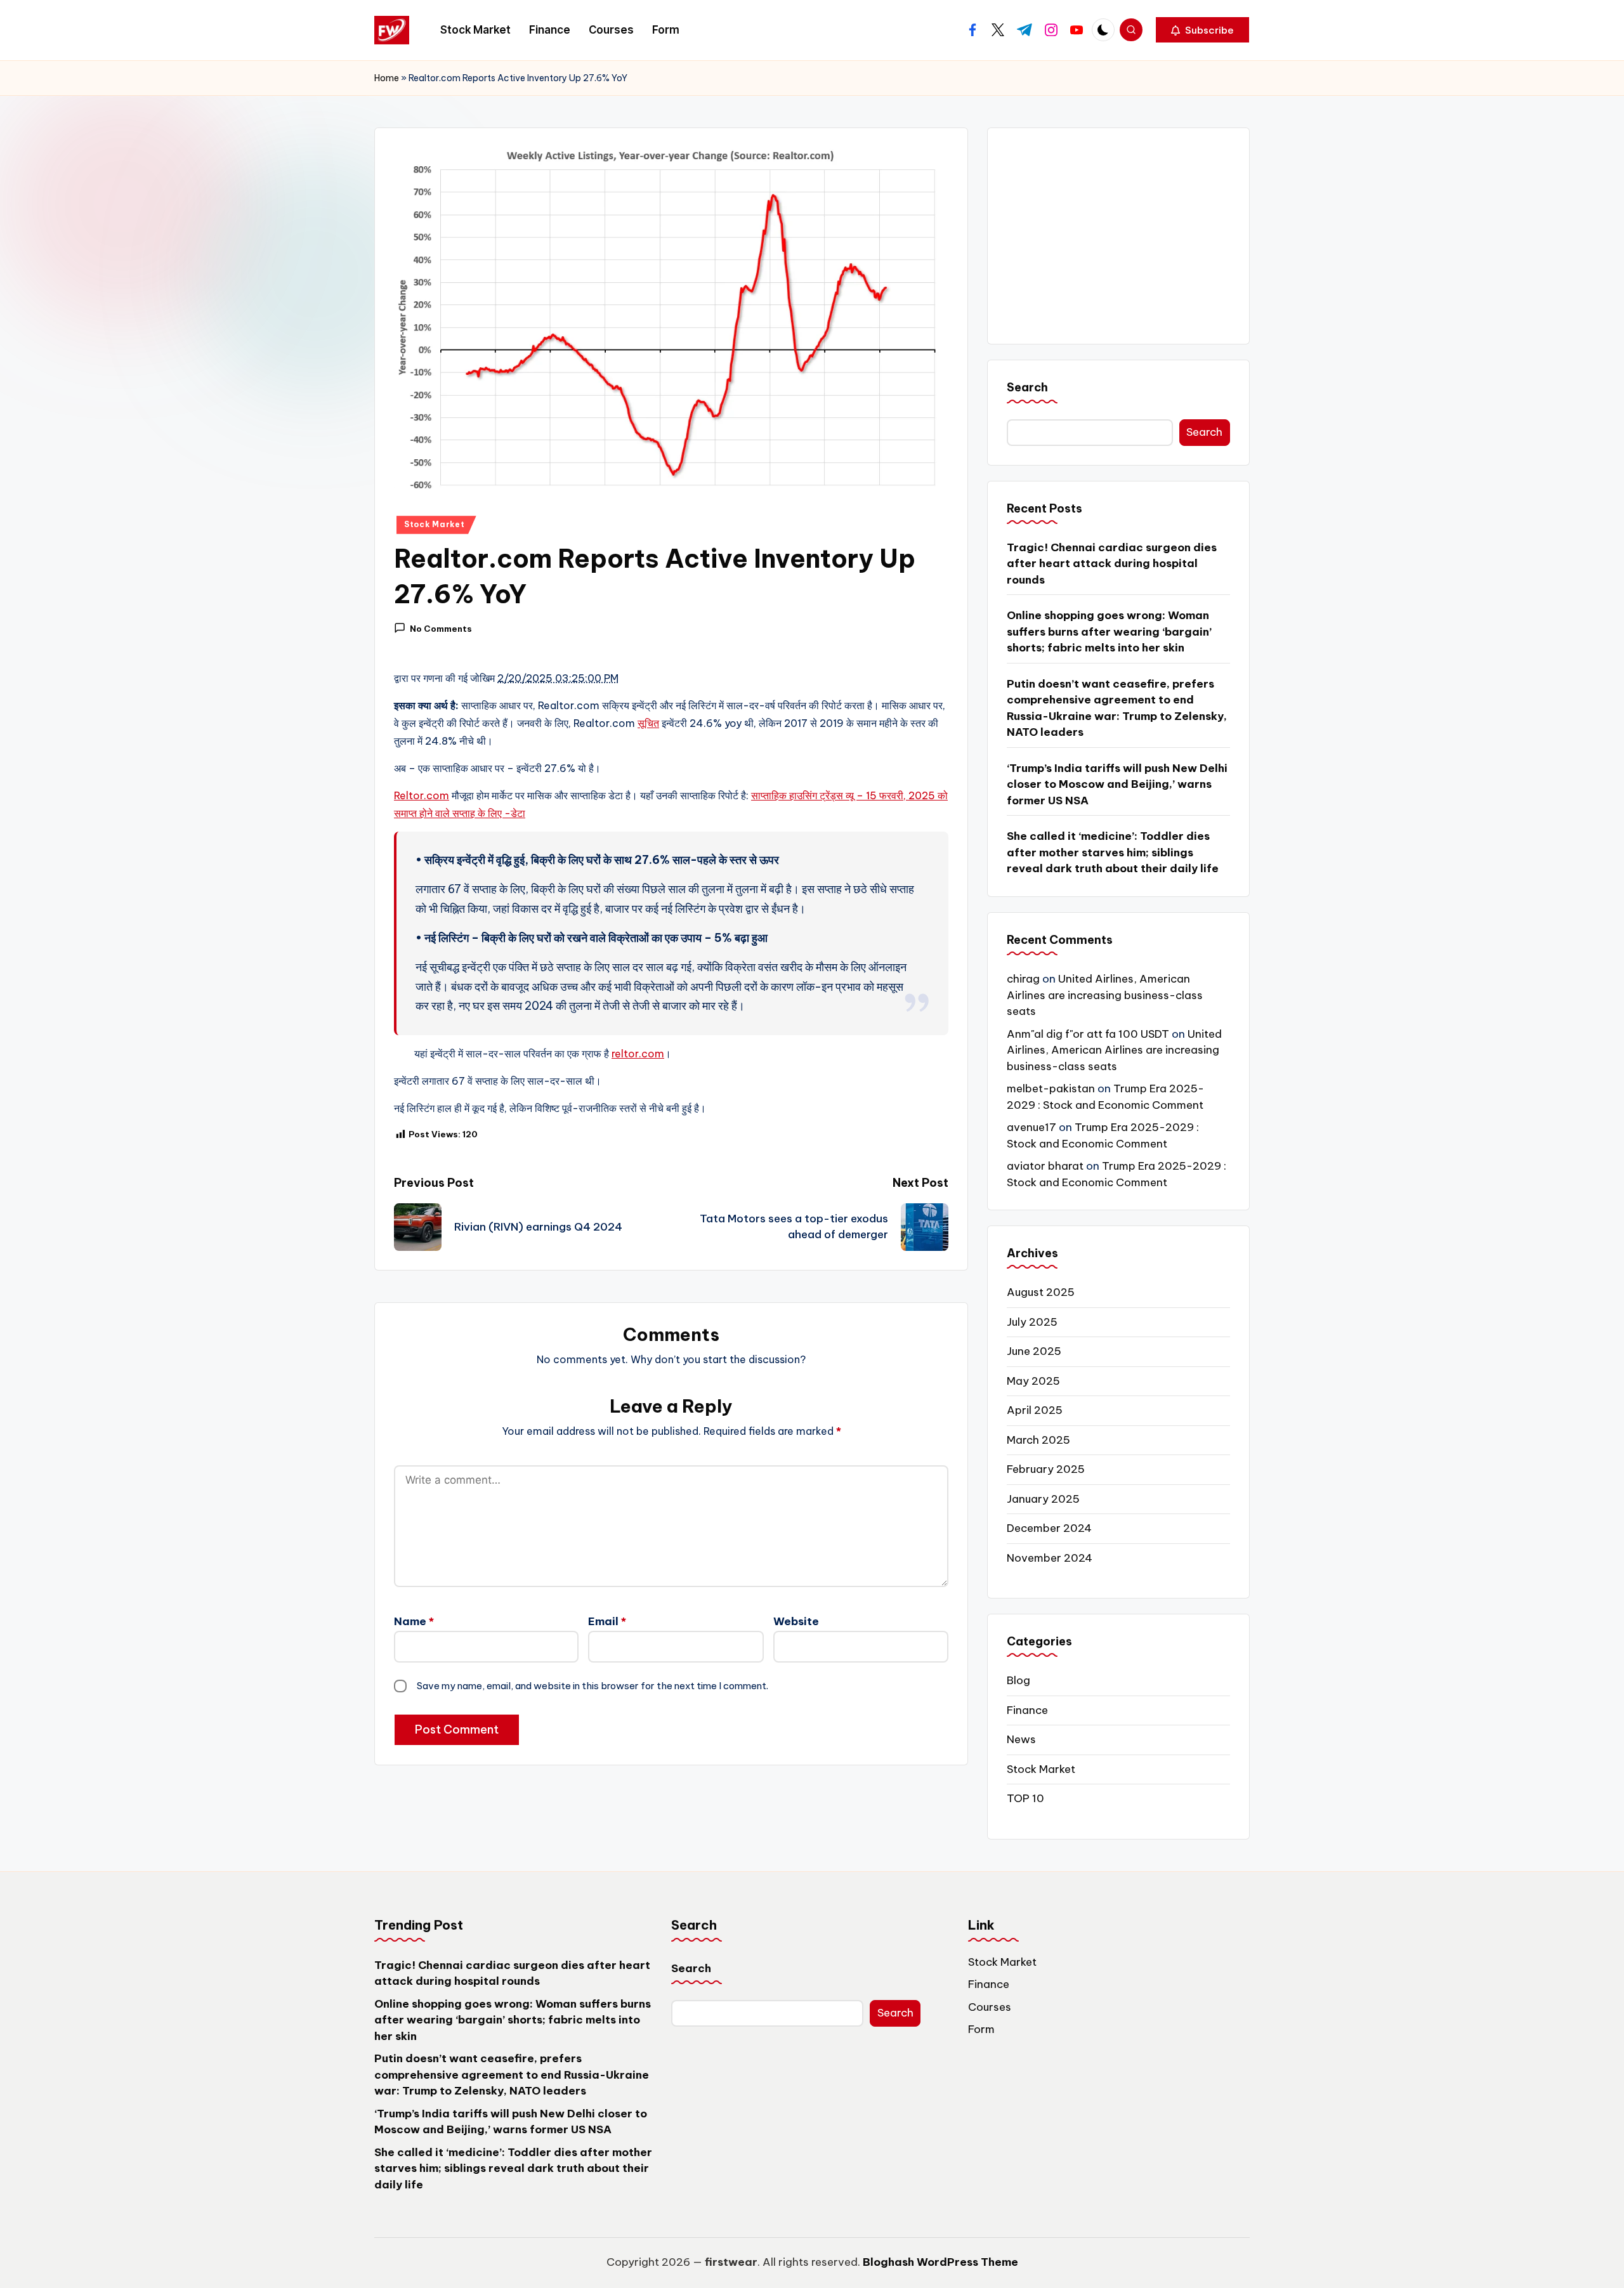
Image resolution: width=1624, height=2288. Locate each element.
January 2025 (1043, 1499)
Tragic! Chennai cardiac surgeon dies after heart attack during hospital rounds (1112, 564)
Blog (1018, 1680)
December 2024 (1049, 1528)
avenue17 (1031, 1127)
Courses (990, 2007)
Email (607, 1621)
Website (796, 1621)
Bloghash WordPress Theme (940, 2262)
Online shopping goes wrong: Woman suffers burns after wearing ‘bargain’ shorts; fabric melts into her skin (1109, 631)
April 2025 (1035, 1410)
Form (981, 2029)
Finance (1027, 1710)
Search (1027, 387)
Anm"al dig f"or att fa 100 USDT (1088, 1034)
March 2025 (1038, 1440)
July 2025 (1032, 1322)
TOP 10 (1025, 1798)
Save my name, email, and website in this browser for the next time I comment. (593, 1686)
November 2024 (1050, 1558)
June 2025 (1034, 1351)
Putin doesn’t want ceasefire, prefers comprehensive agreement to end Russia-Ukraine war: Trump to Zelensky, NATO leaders (1117, 708)
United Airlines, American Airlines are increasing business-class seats (1105, 995)
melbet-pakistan (1051, 1088)
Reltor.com (422, 795)
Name (414, 1621)
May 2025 (1033, 1381)
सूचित (648, 723)
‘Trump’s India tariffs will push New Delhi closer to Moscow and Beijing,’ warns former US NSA (1117, 784)
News (1021, 1739)
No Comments (441, 629)
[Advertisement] (1118, 236)
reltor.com (638, 1054)
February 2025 (1046, 1469)
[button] (1202, 30)
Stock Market (435, 524)
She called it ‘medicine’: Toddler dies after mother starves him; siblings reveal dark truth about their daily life (1113, 852)
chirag (1023, 979)
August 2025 (1041, 1292)
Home (387, 78)
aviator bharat (1045, 1166)
